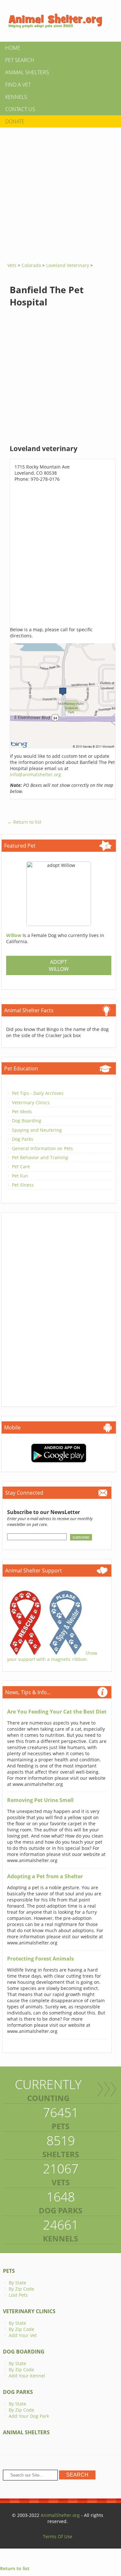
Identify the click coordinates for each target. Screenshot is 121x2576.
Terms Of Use (58, 2536)
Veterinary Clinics (31, 1103)
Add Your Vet (23, 2335)
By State (17, 2283)
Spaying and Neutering (37, 1130)
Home (13, 48)
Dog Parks (23, 1139)
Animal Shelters (27, 72)
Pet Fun (20, 1176)
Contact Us (20, 109)
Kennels (16, 97)
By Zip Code (21, 2289)
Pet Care (21, 1166)
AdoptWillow (59, 965)
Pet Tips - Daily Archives (38, 1093)
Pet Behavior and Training (40, 1157)
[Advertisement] (60, 193)
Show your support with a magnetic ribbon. (52, 1656)
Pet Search (20, 60)
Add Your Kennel (27, 2376)
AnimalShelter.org (60, 2515)
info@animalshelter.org (35, 774)
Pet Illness (23, 1185)
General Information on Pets (42, 1148)
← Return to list (24, 822)
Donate (15, 121)
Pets (9, 2271)
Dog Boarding (27, 1121)
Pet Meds (22, 1112)
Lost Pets (18, 2295)
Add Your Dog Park (29, 2416)
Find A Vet (18, 85)
